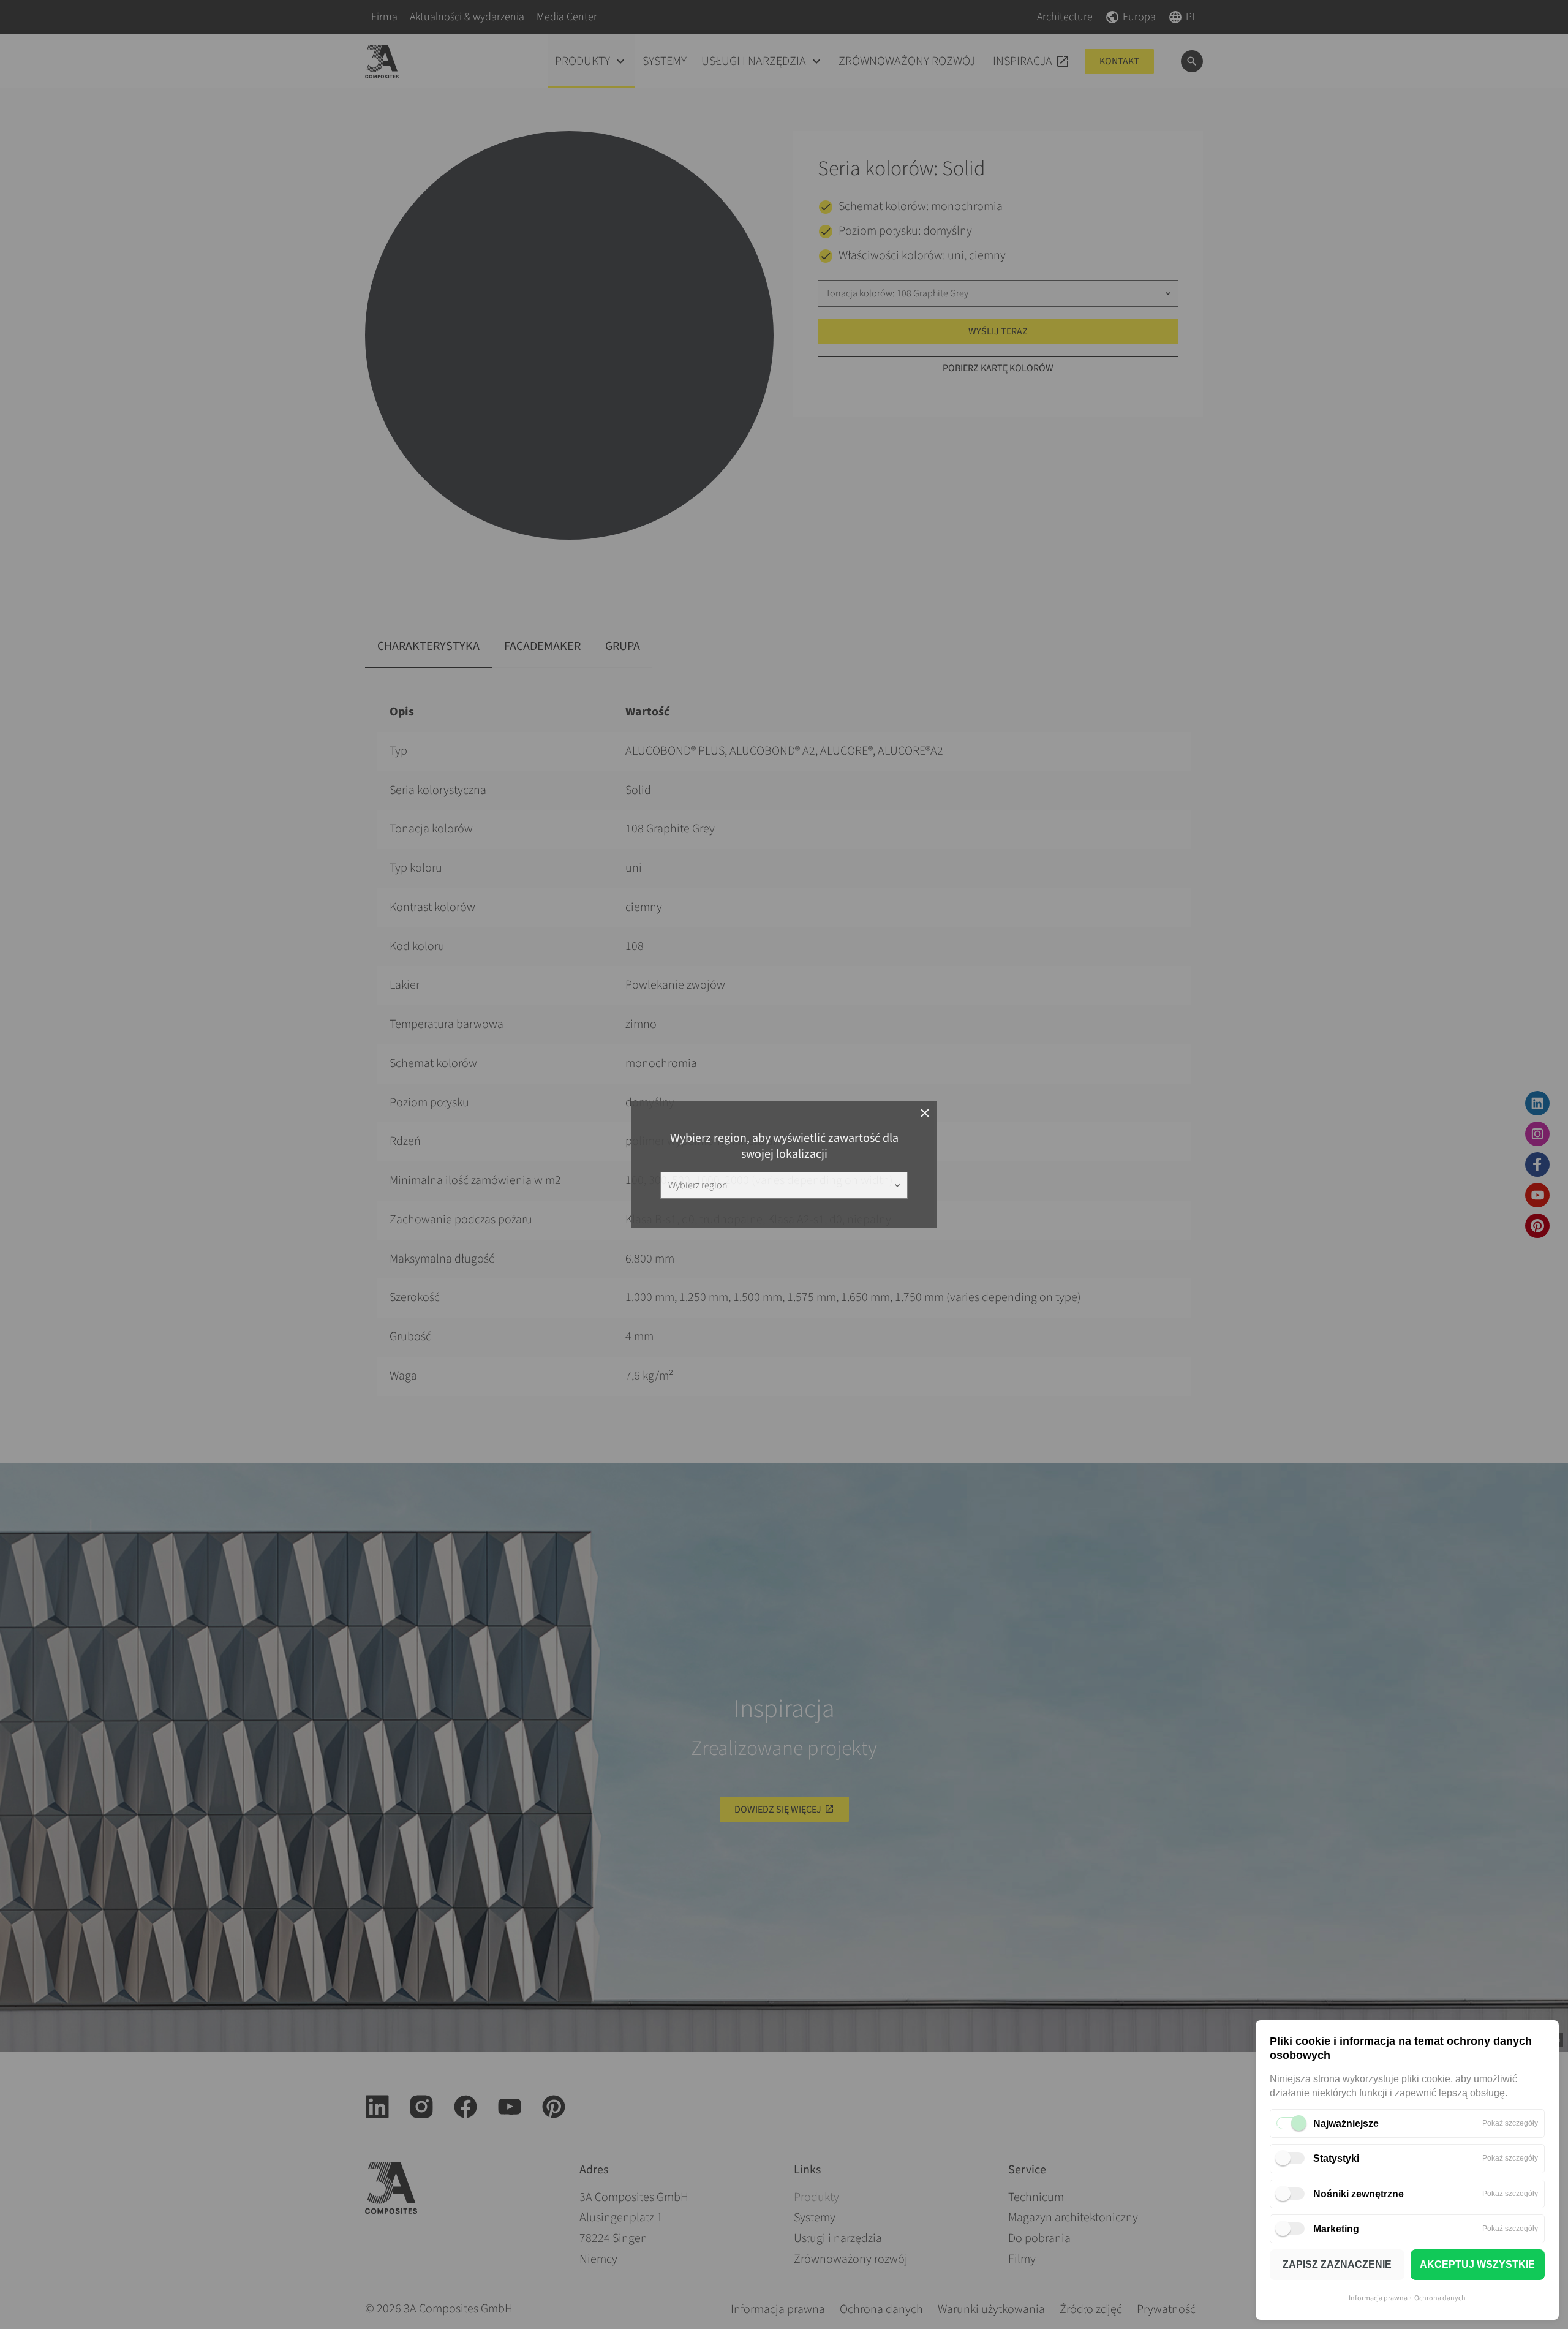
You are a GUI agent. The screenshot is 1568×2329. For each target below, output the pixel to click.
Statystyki (1336, 2158)
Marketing (1336, 2229)
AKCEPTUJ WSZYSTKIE (1477, 2264)
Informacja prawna (1378, 2298)
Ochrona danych (1440, 2298)
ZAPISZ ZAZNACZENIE (1337, 2264)
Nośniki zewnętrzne (1359, 2194)
